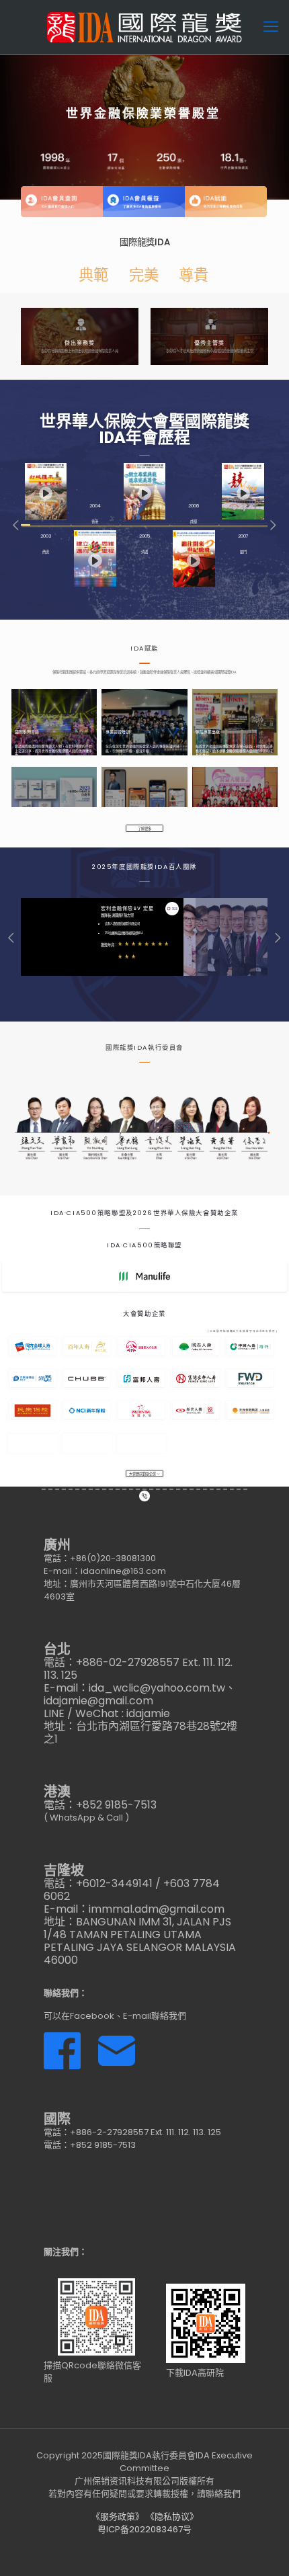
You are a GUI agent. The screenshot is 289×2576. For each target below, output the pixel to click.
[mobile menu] (271, 27)
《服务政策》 (118, 2517)
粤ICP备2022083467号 (144, 2529)
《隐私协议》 (172, 2517)
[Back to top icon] (261, 2548)
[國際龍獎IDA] (144, 27)
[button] (16, 525)
